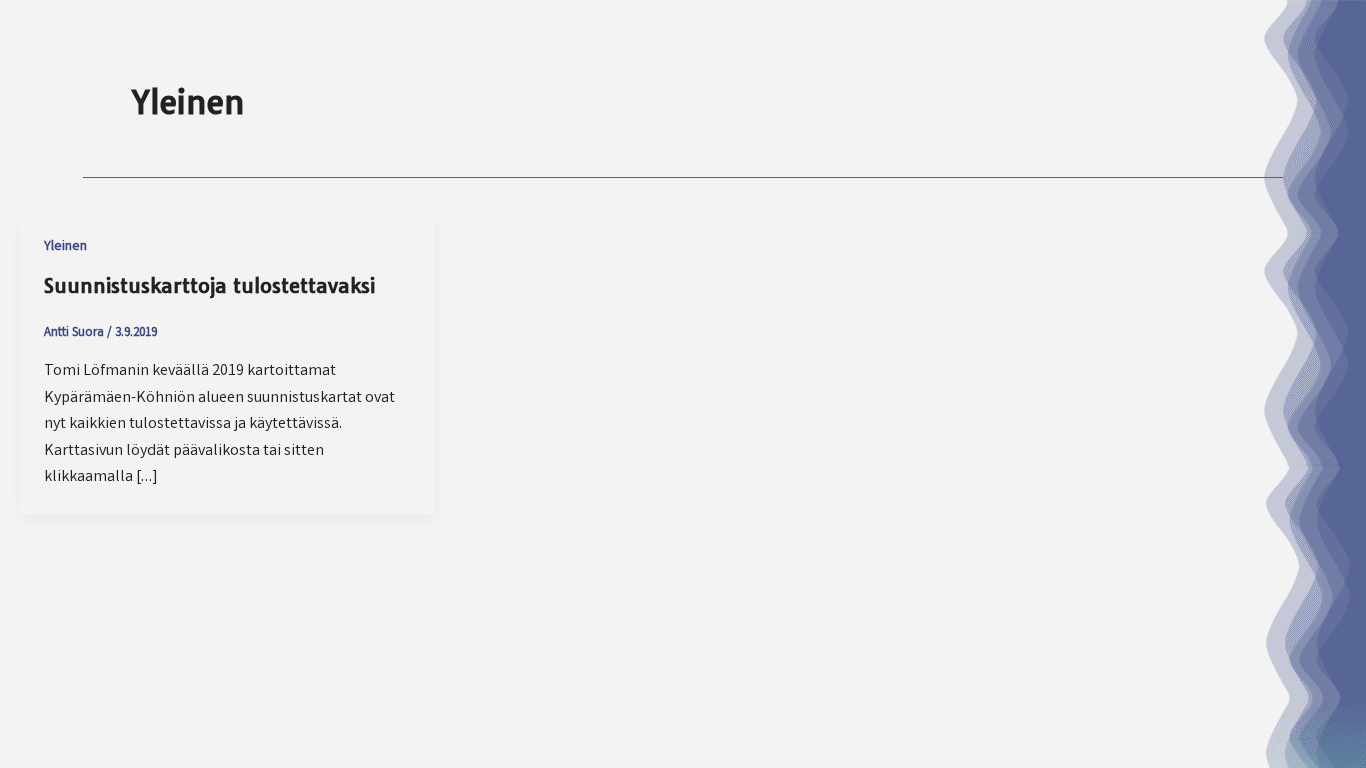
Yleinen (65, 247)
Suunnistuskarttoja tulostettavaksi (209, 285)
